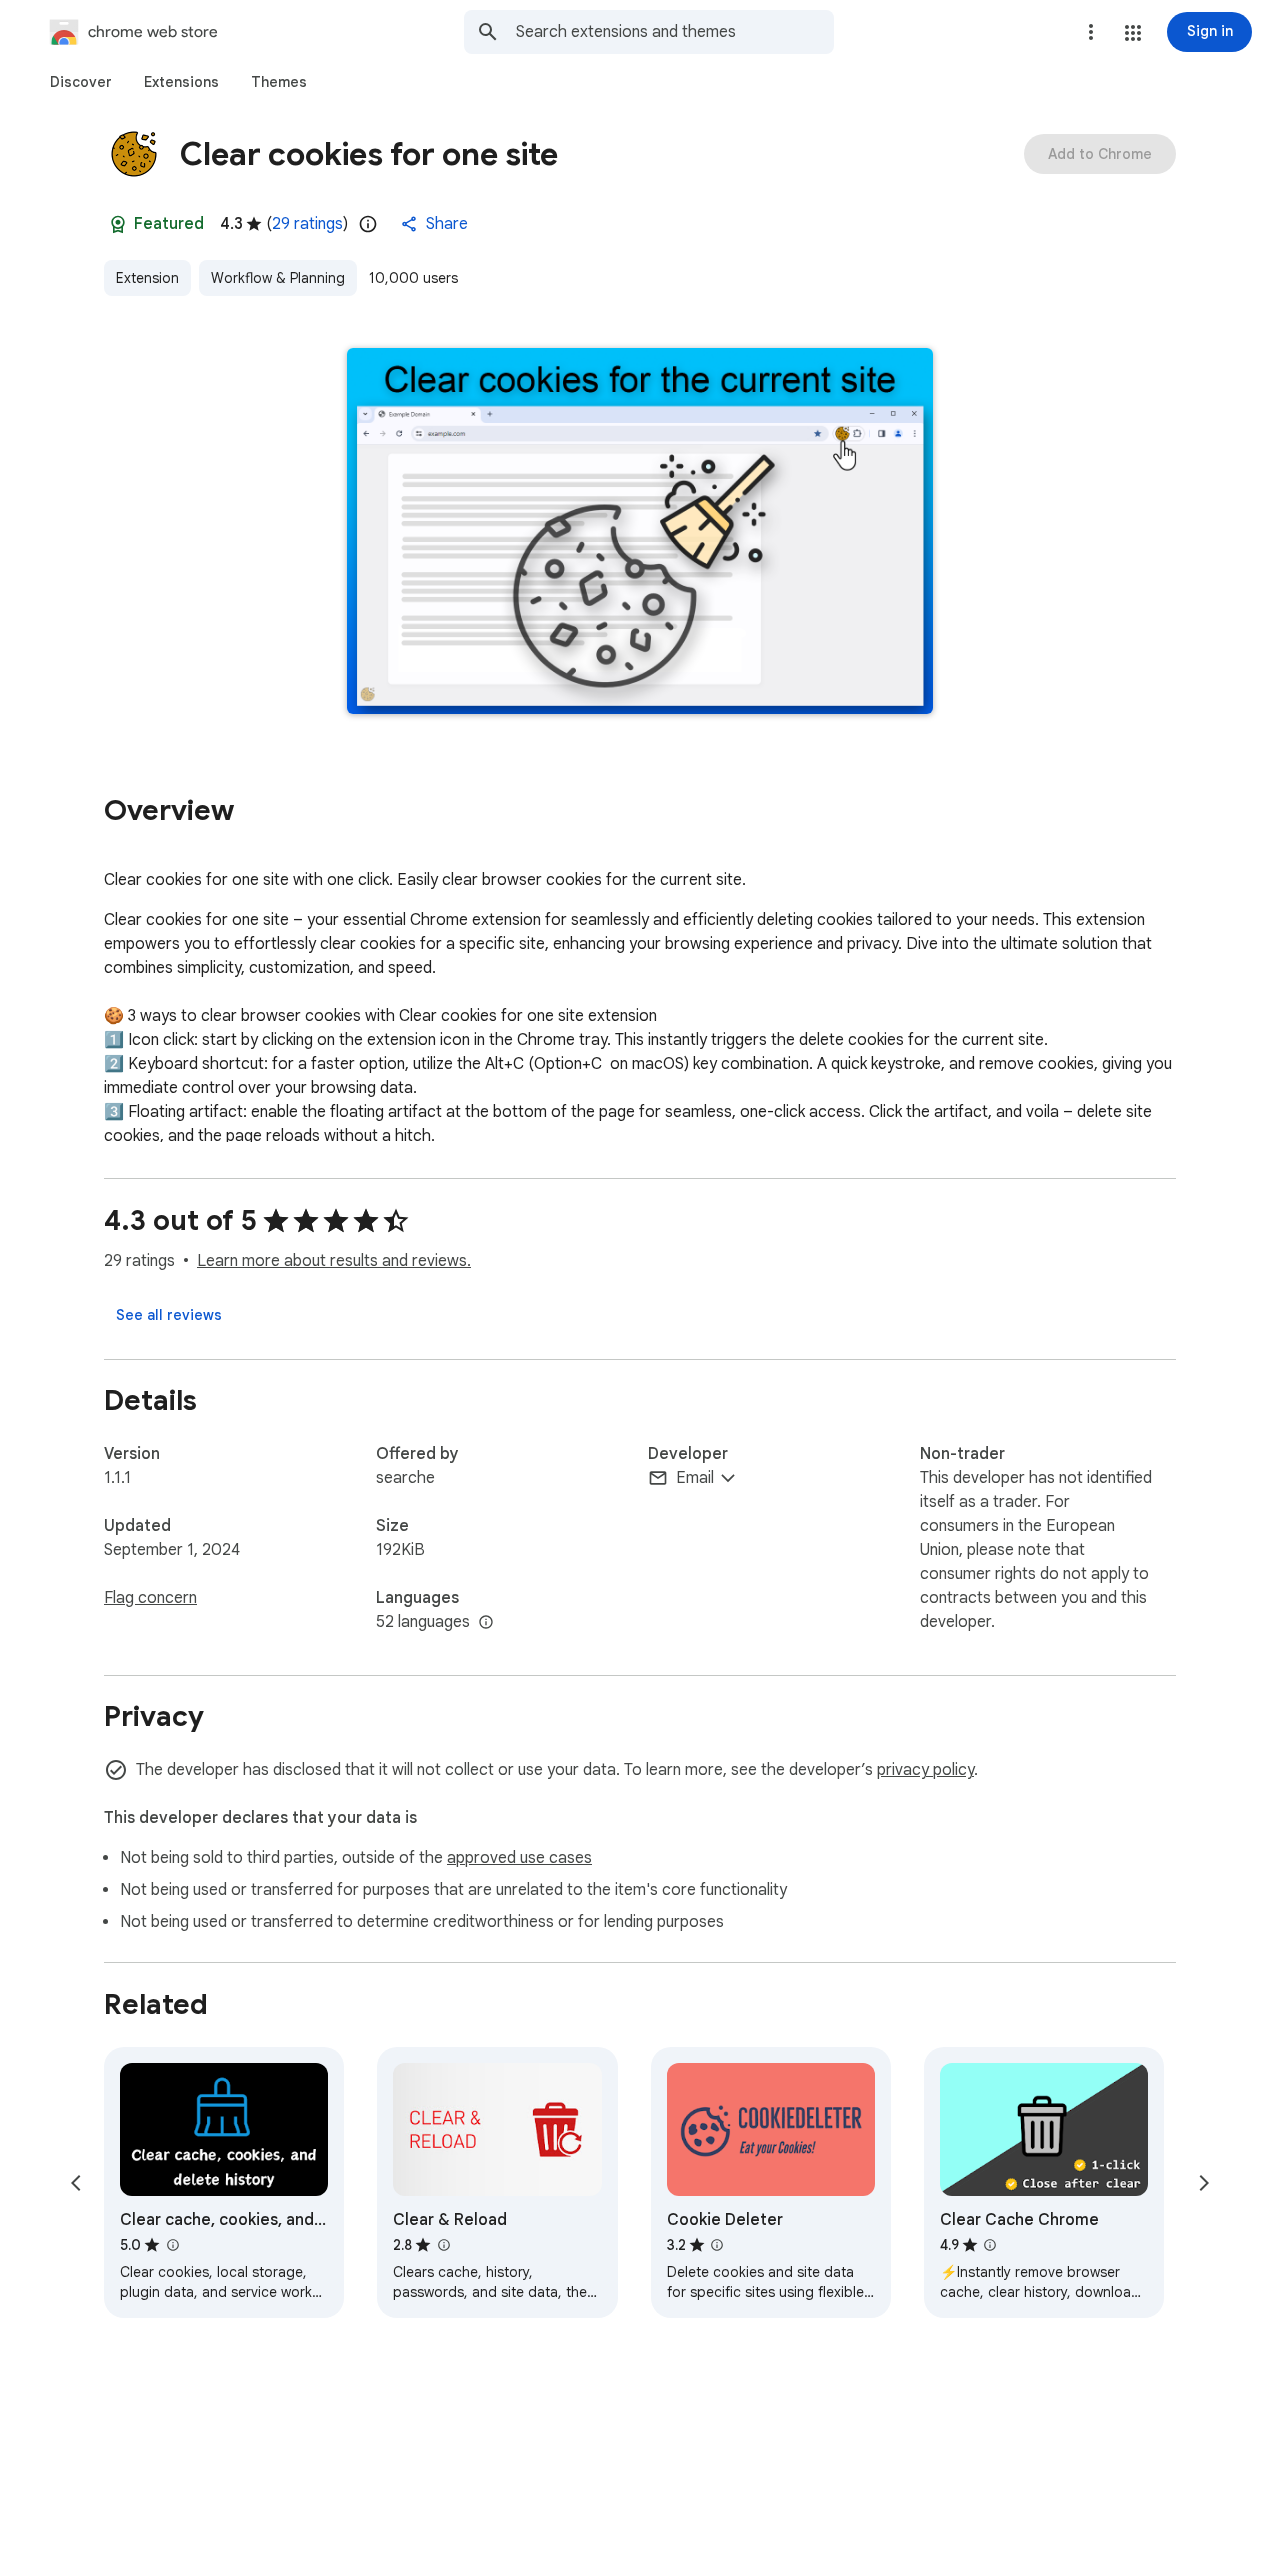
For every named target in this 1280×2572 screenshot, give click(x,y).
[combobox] (675, 32)
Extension (147, 278)
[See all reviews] (169, 1315)
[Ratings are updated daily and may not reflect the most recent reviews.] (368, 224)
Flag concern (150, 1598)
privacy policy (925, 1770)
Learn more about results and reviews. (334, 1261)
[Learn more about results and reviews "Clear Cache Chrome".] (990, 2245)
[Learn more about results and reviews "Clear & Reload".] (443, 2245)
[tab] (81, 82)
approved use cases (519, 1858)
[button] (1133, 33)
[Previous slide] (76, 2183)
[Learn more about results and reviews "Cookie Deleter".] (717, 2245)
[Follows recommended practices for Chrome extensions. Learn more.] (118, 224)
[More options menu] (1091, 32)
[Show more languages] (486, 1623)
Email (695, 1478)
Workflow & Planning (278, 278)
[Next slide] (1204, 2183)
